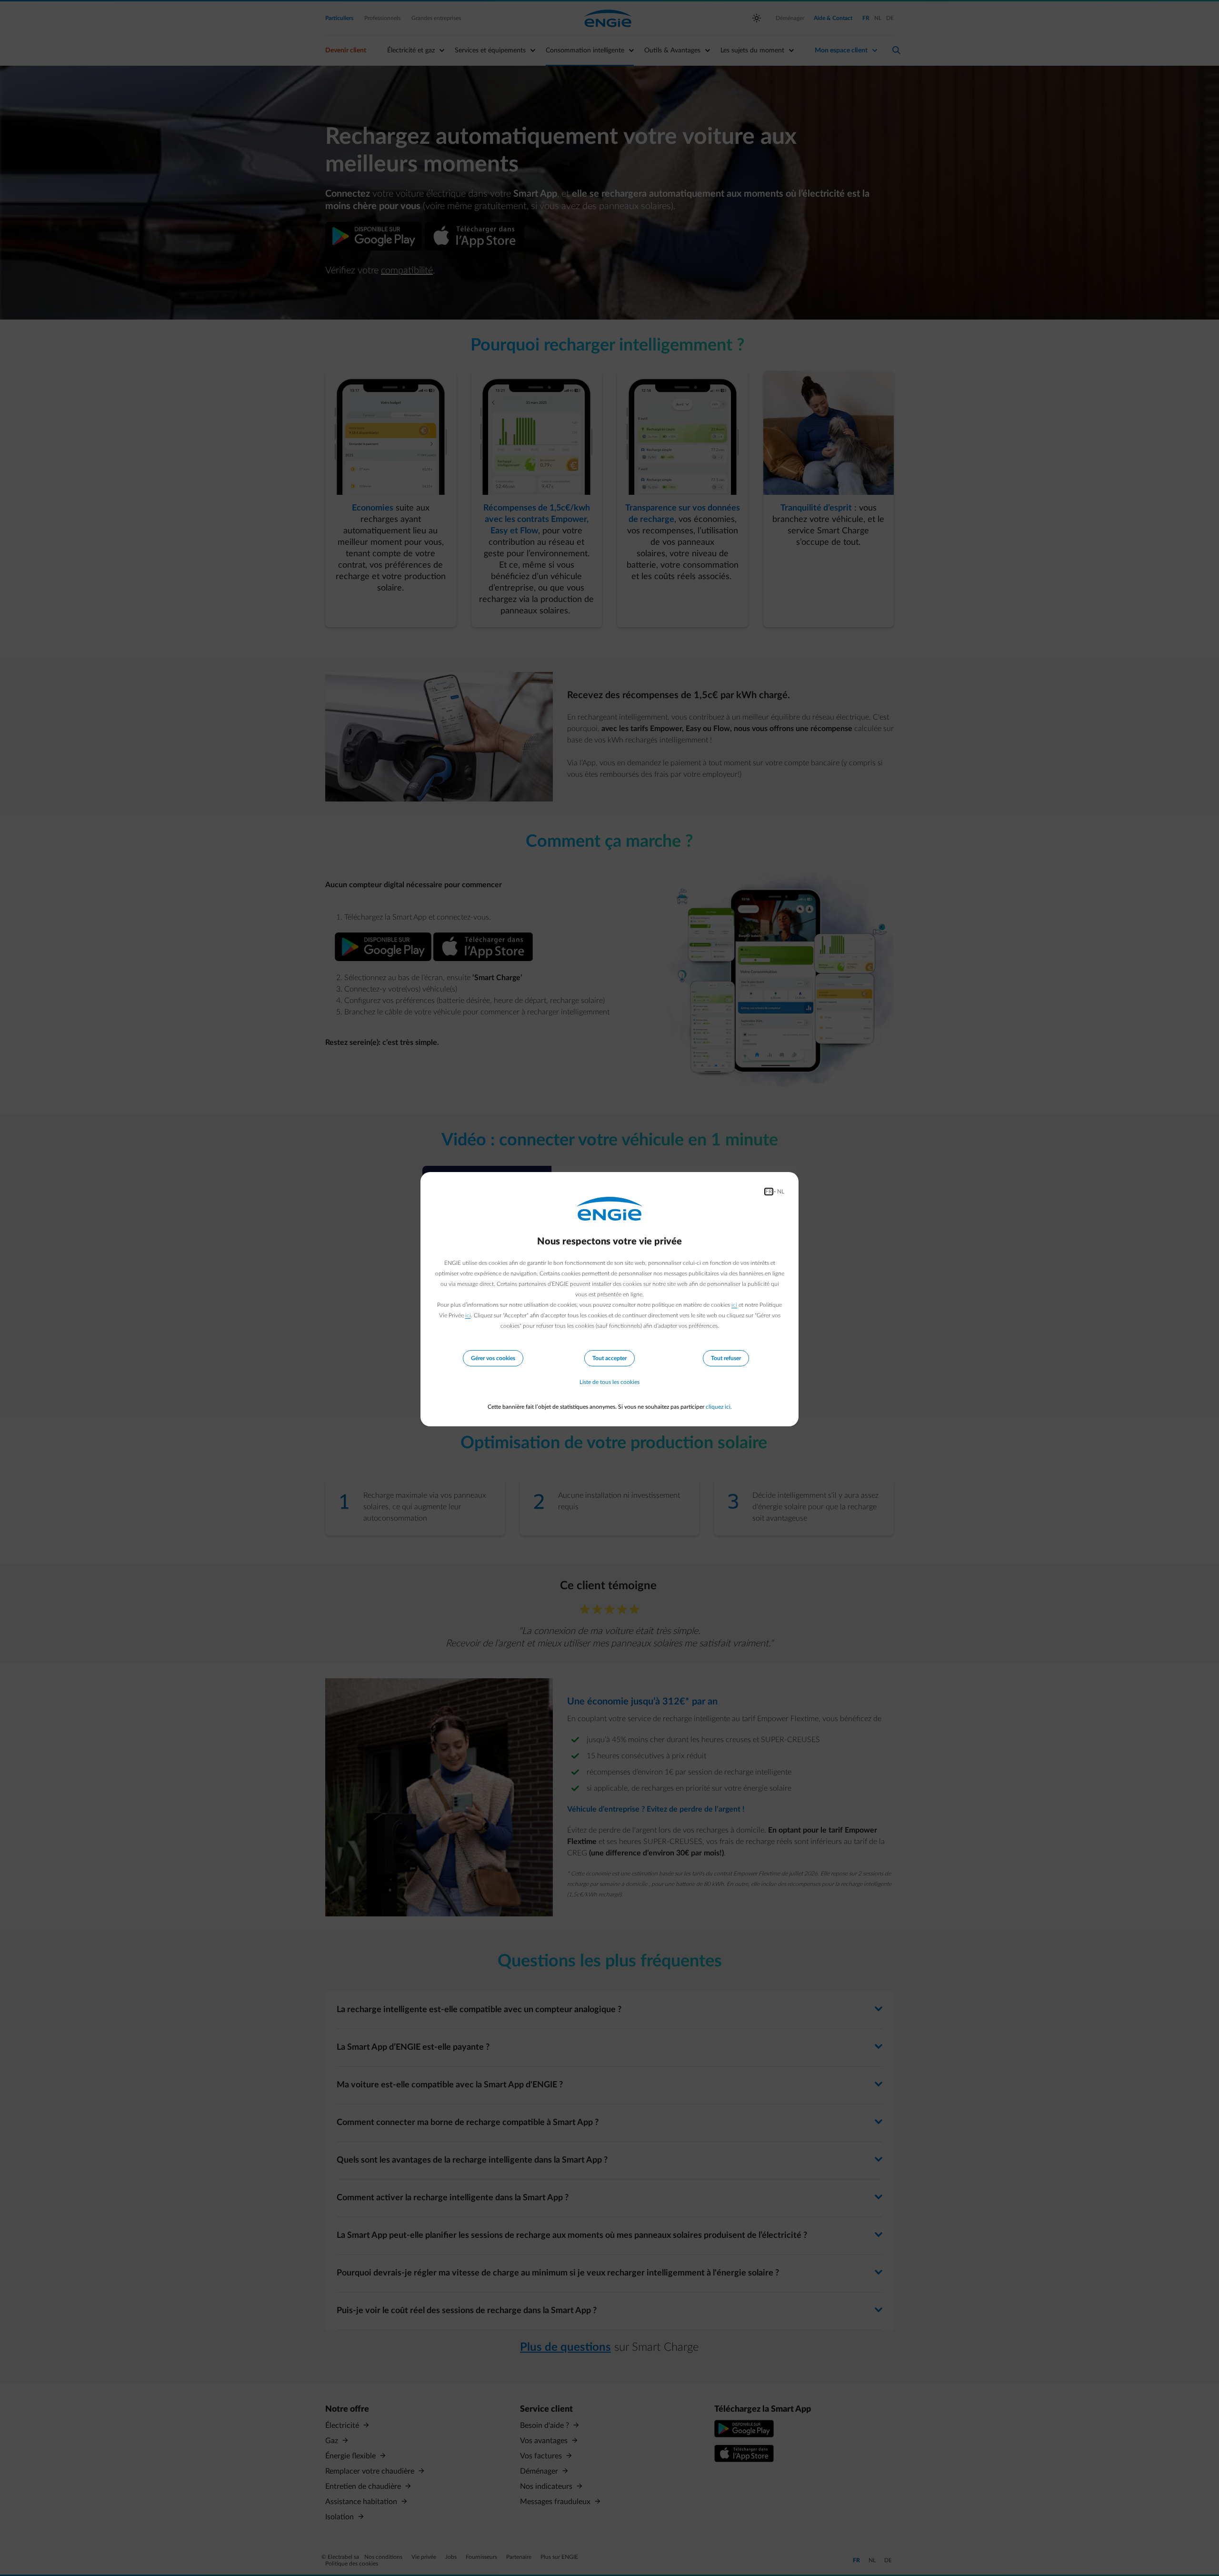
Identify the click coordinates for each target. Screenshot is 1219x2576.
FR (769, 1192)
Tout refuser (726, 1358)
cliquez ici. (719, 1407)
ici (734, 1305)
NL (781, 1192)
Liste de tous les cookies (609, 1382)
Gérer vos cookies (493, 1358)
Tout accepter (609, 1358)
